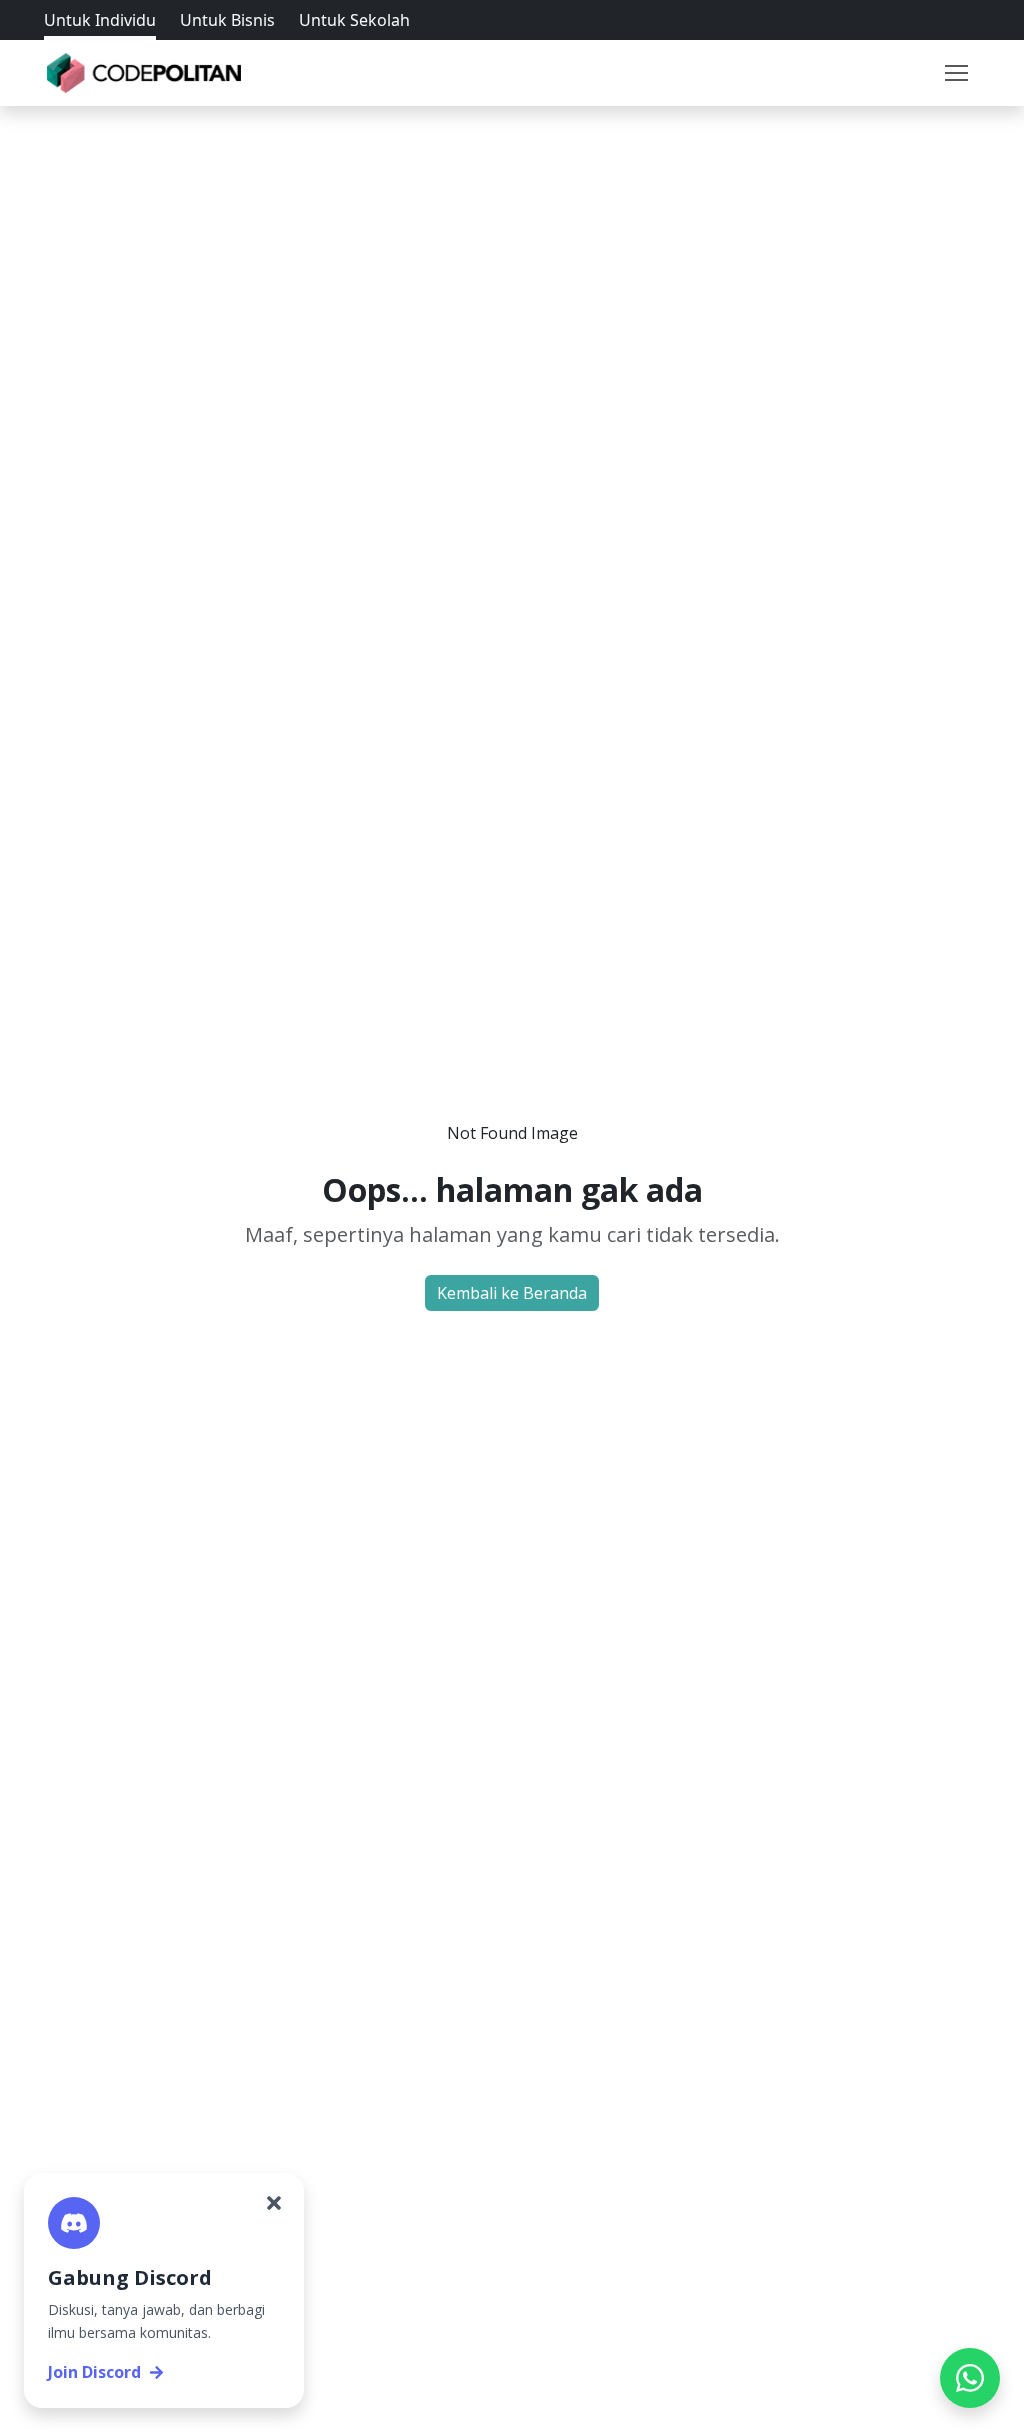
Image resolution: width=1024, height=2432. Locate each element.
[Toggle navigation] (956, 73)
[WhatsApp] (970, 2378)
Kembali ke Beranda (512, 1293)
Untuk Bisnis (227, 20)
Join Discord (94, 2372)
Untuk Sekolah (354, 20)
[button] (956, 73)
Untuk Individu (100, 20)
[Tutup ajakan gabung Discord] (274, 2203)
